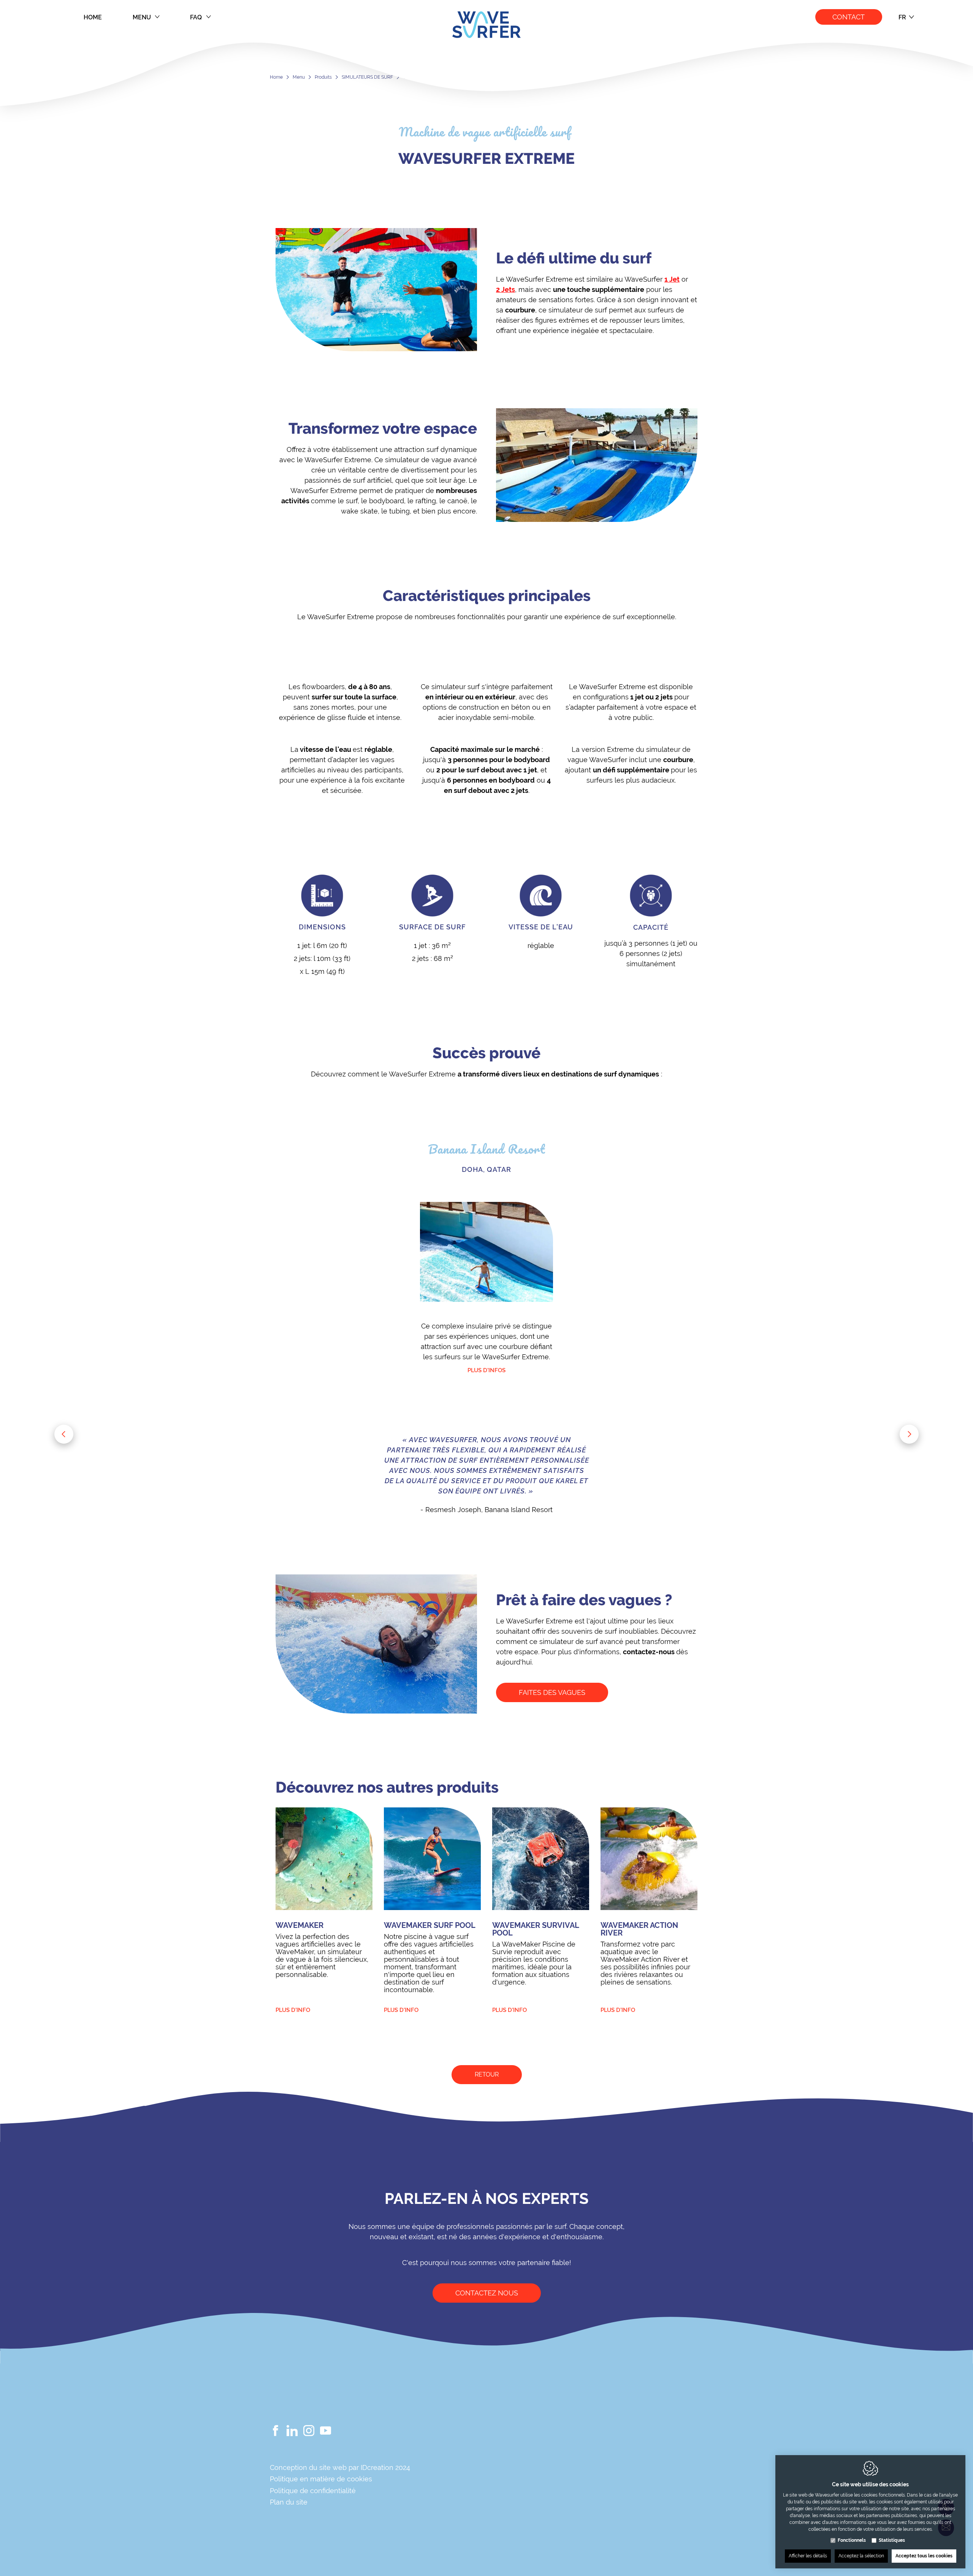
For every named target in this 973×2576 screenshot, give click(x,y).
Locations (525, 2458)
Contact (849, 17)
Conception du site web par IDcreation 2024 (340, 2467)
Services (521, 2537)
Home (93, 17)
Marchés (522, 2497)
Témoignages (531, 2524)
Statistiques (892, 2540)
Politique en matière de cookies (321, 2479)
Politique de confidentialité (313, 2491)
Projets (520, 2510)
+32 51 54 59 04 (646, 2478)
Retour (487, 2074)
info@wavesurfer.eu (660, 2490)
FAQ (196, 17)
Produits (323, 77)
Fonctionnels (852, 2540)
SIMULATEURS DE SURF (367, 77)
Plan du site (289, 2502)
